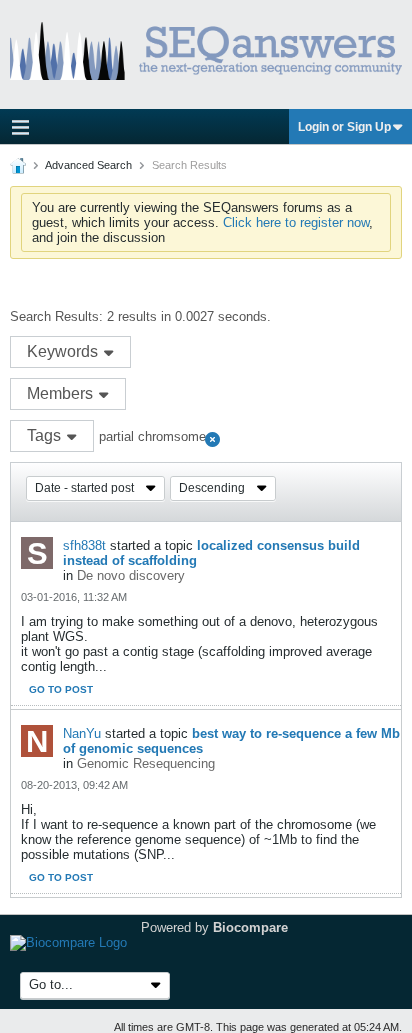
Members (62, 393)
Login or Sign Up (344, 127)
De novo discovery (131, 575)
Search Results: (56, 316)
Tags (46, 435)
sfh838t (84, 545)
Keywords (64, 351)
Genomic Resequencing (146, 763)
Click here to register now (296, 222)
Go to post (61, 689)
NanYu (82, 733)
